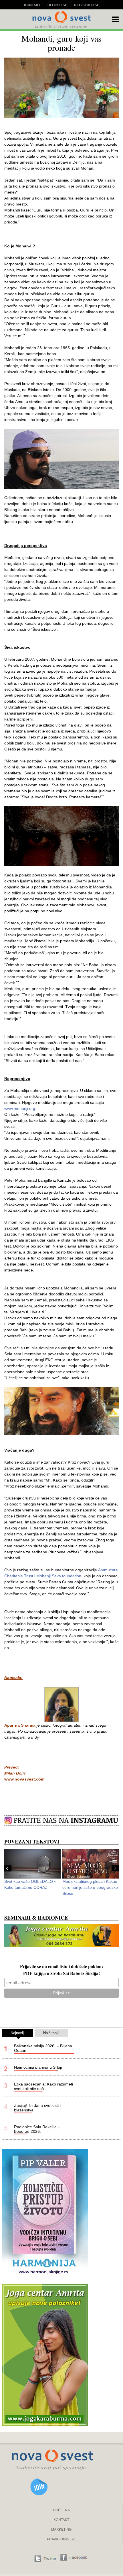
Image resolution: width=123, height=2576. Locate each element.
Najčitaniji (51, 2033)
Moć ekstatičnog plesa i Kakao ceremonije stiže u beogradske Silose (90, 1887)
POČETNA (61, 2510)
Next (115, 1868)
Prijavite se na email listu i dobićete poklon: (61, 1967)
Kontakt (32, 5)
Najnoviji (18, 2033)
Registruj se (87, 5)
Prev (8, 1868)
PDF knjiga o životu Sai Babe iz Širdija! (61, 1974)
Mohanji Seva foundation (59, 1576)
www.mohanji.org (20, 1108)
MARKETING (61, 2530)
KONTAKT (61, 2520)
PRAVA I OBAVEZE (61, 2539)
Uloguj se (57, 5)
